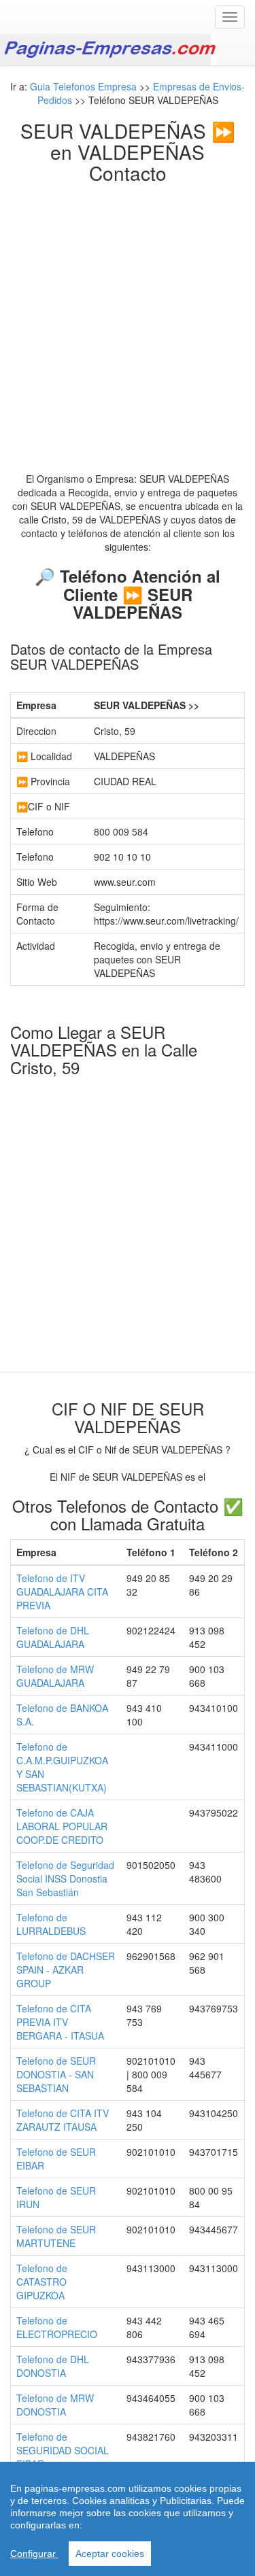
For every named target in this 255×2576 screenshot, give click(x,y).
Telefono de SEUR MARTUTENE (56, 2236)
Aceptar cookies (110, 2554)
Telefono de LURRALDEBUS (51, 1924)
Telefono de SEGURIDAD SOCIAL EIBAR (63, 2450)
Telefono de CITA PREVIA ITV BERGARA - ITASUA (60, 2022)
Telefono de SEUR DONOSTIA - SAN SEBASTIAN (56, 2074)
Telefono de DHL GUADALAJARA (53, 1637)
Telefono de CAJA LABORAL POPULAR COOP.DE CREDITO (62, 1826)
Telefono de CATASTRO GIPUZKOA (42, 2282)
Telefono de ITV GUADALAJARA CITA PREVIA (62, 1592)
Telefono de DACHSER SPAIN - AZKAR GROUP (66, 1970)
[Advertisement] (128, 317)
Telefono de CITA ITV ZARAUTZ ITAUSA (63, 2120)
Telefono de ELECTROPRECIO (57, 2327)
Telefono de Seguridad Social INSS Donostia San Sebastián (65, 1878)
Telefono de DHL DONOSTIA (53, 2366)
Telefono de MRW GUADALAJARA (55, 1676)
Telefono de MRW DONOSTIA (55, 2405)
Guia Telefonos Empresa (83, 86)
